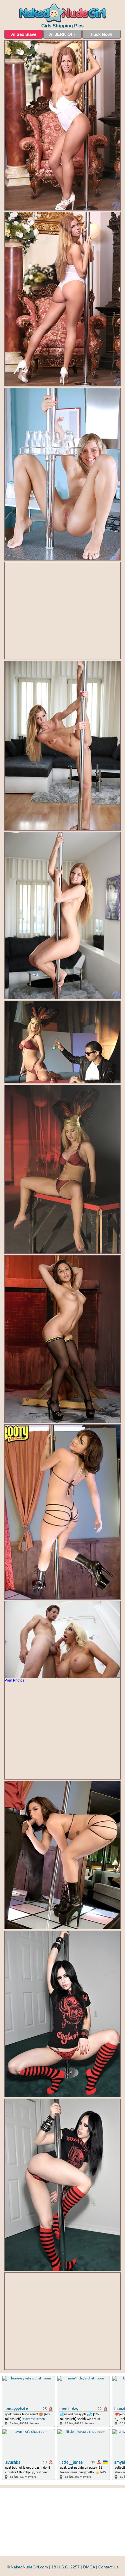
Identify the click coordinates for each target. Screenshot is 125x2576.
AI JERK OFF (63, 34)
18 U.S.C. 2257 (66, 2567)
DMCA (89, 2567)
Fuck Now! (102, 34)
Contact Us (108, 2567)
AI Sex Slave (24, 34)
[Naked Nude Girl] (63, 13)
